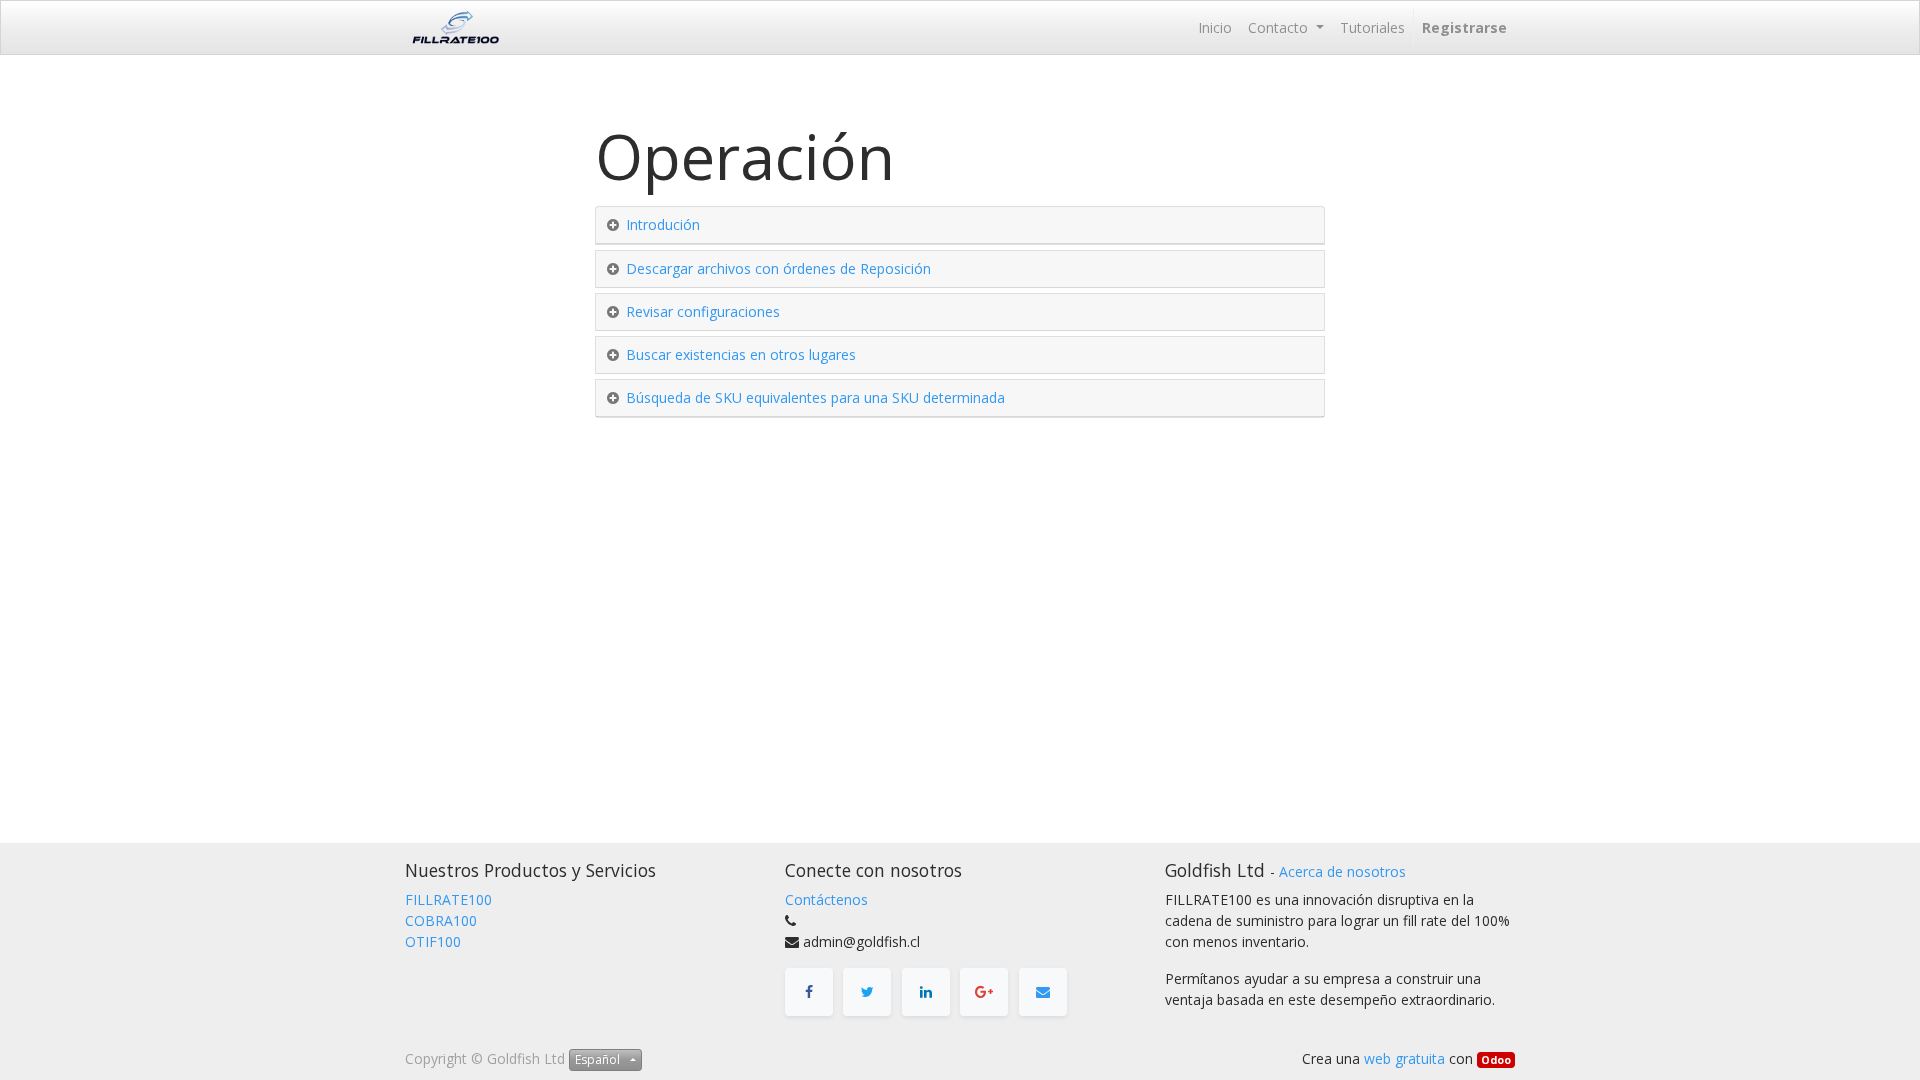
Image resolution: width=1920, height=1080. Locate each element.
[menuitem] (1215, 27)
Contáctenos (826, 899)
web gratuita (1404, 1058)
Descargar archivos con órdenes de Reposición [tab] (778, 268)
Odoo (1496, 1060)
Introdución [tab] (663, 224)
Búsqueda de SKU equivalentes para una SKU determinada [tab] (815, 397)
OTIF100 (433, 941)
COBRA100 (441, 920)
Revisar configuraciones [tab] (703, 311)
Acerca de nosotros (1342, 871)
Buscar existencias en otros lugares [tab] (741, 354)
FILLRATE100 (448, 899)
